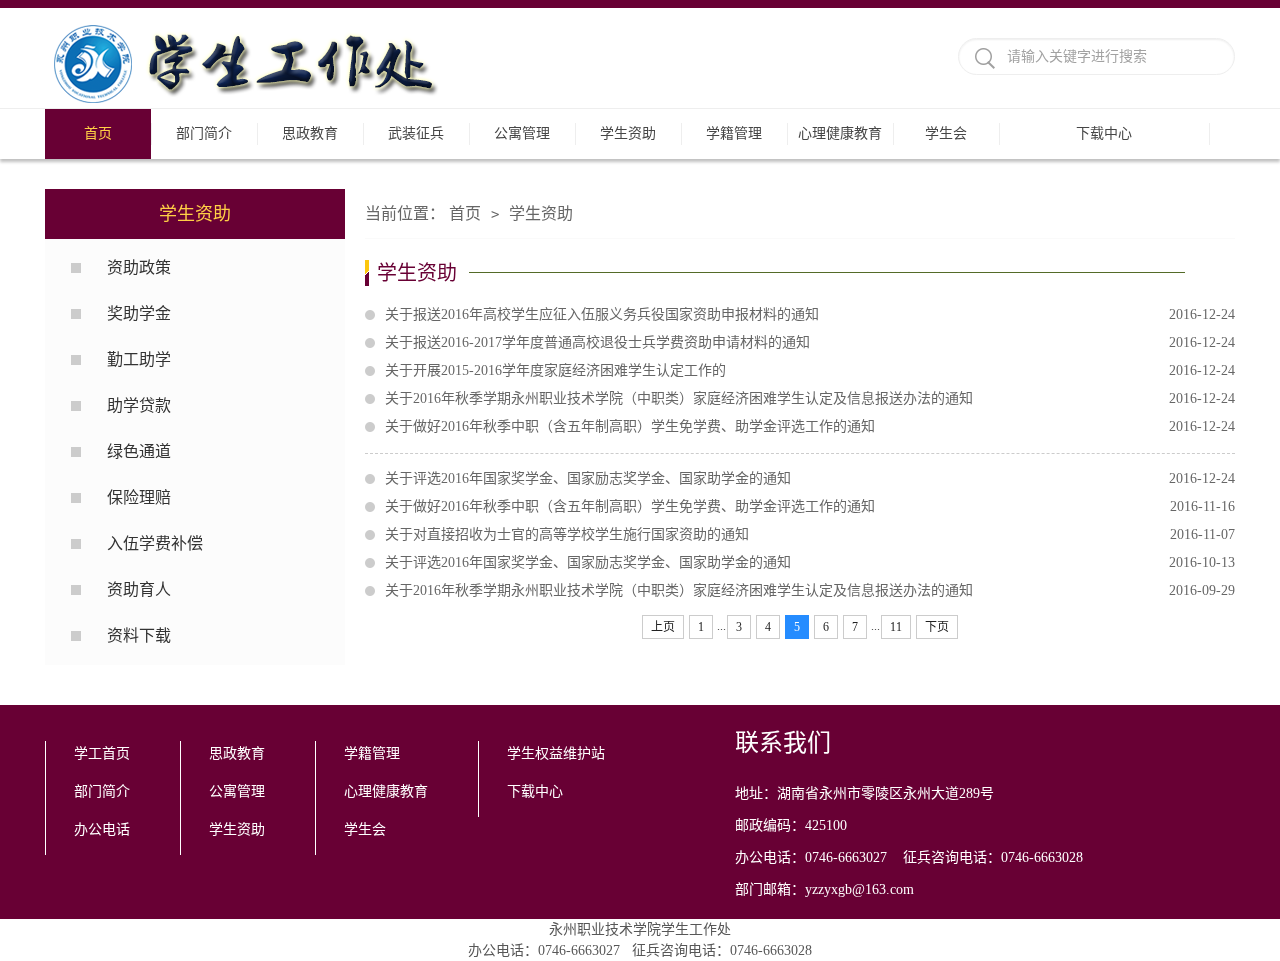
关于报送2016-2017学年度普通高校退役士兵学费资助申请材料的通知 (810, 342)
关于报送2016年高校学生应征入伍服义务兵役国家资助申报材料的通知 (810, 314)
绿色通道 (139, 451)
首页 (98, 133)
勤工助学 (139, 359)
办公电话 (102, 829)
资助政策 (139, 267)
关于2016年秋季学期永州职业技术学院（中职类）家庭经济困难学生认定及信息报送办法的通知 (810, 398)
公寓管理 (522, 133)
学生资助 (628, 133)
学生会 (946, 133)
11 (896, 627)
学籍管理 (734, 133)
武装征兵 (416, 133)
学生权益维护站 (556, 753)
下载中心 (1104, 133)
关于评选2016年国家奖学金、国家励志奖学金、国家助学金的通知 (810, 478)
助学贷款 (139, 405)
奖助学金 (139, 313)
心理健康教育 (840, 133)
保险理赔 (139, 497)
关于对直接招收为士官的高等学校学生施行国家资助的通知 (810, 534)
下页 (937, 627)
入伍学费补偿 (155, 543)
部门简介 (204, 133)
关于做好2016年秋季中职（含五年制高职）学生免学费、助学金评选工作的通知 (810, 426)
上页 (663, 627)
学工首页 (102, 753)
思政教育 (310, 133)
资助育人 (139, 589)
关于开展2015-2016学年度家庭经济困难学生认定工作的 (810, 370)
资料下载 (139, 635)
